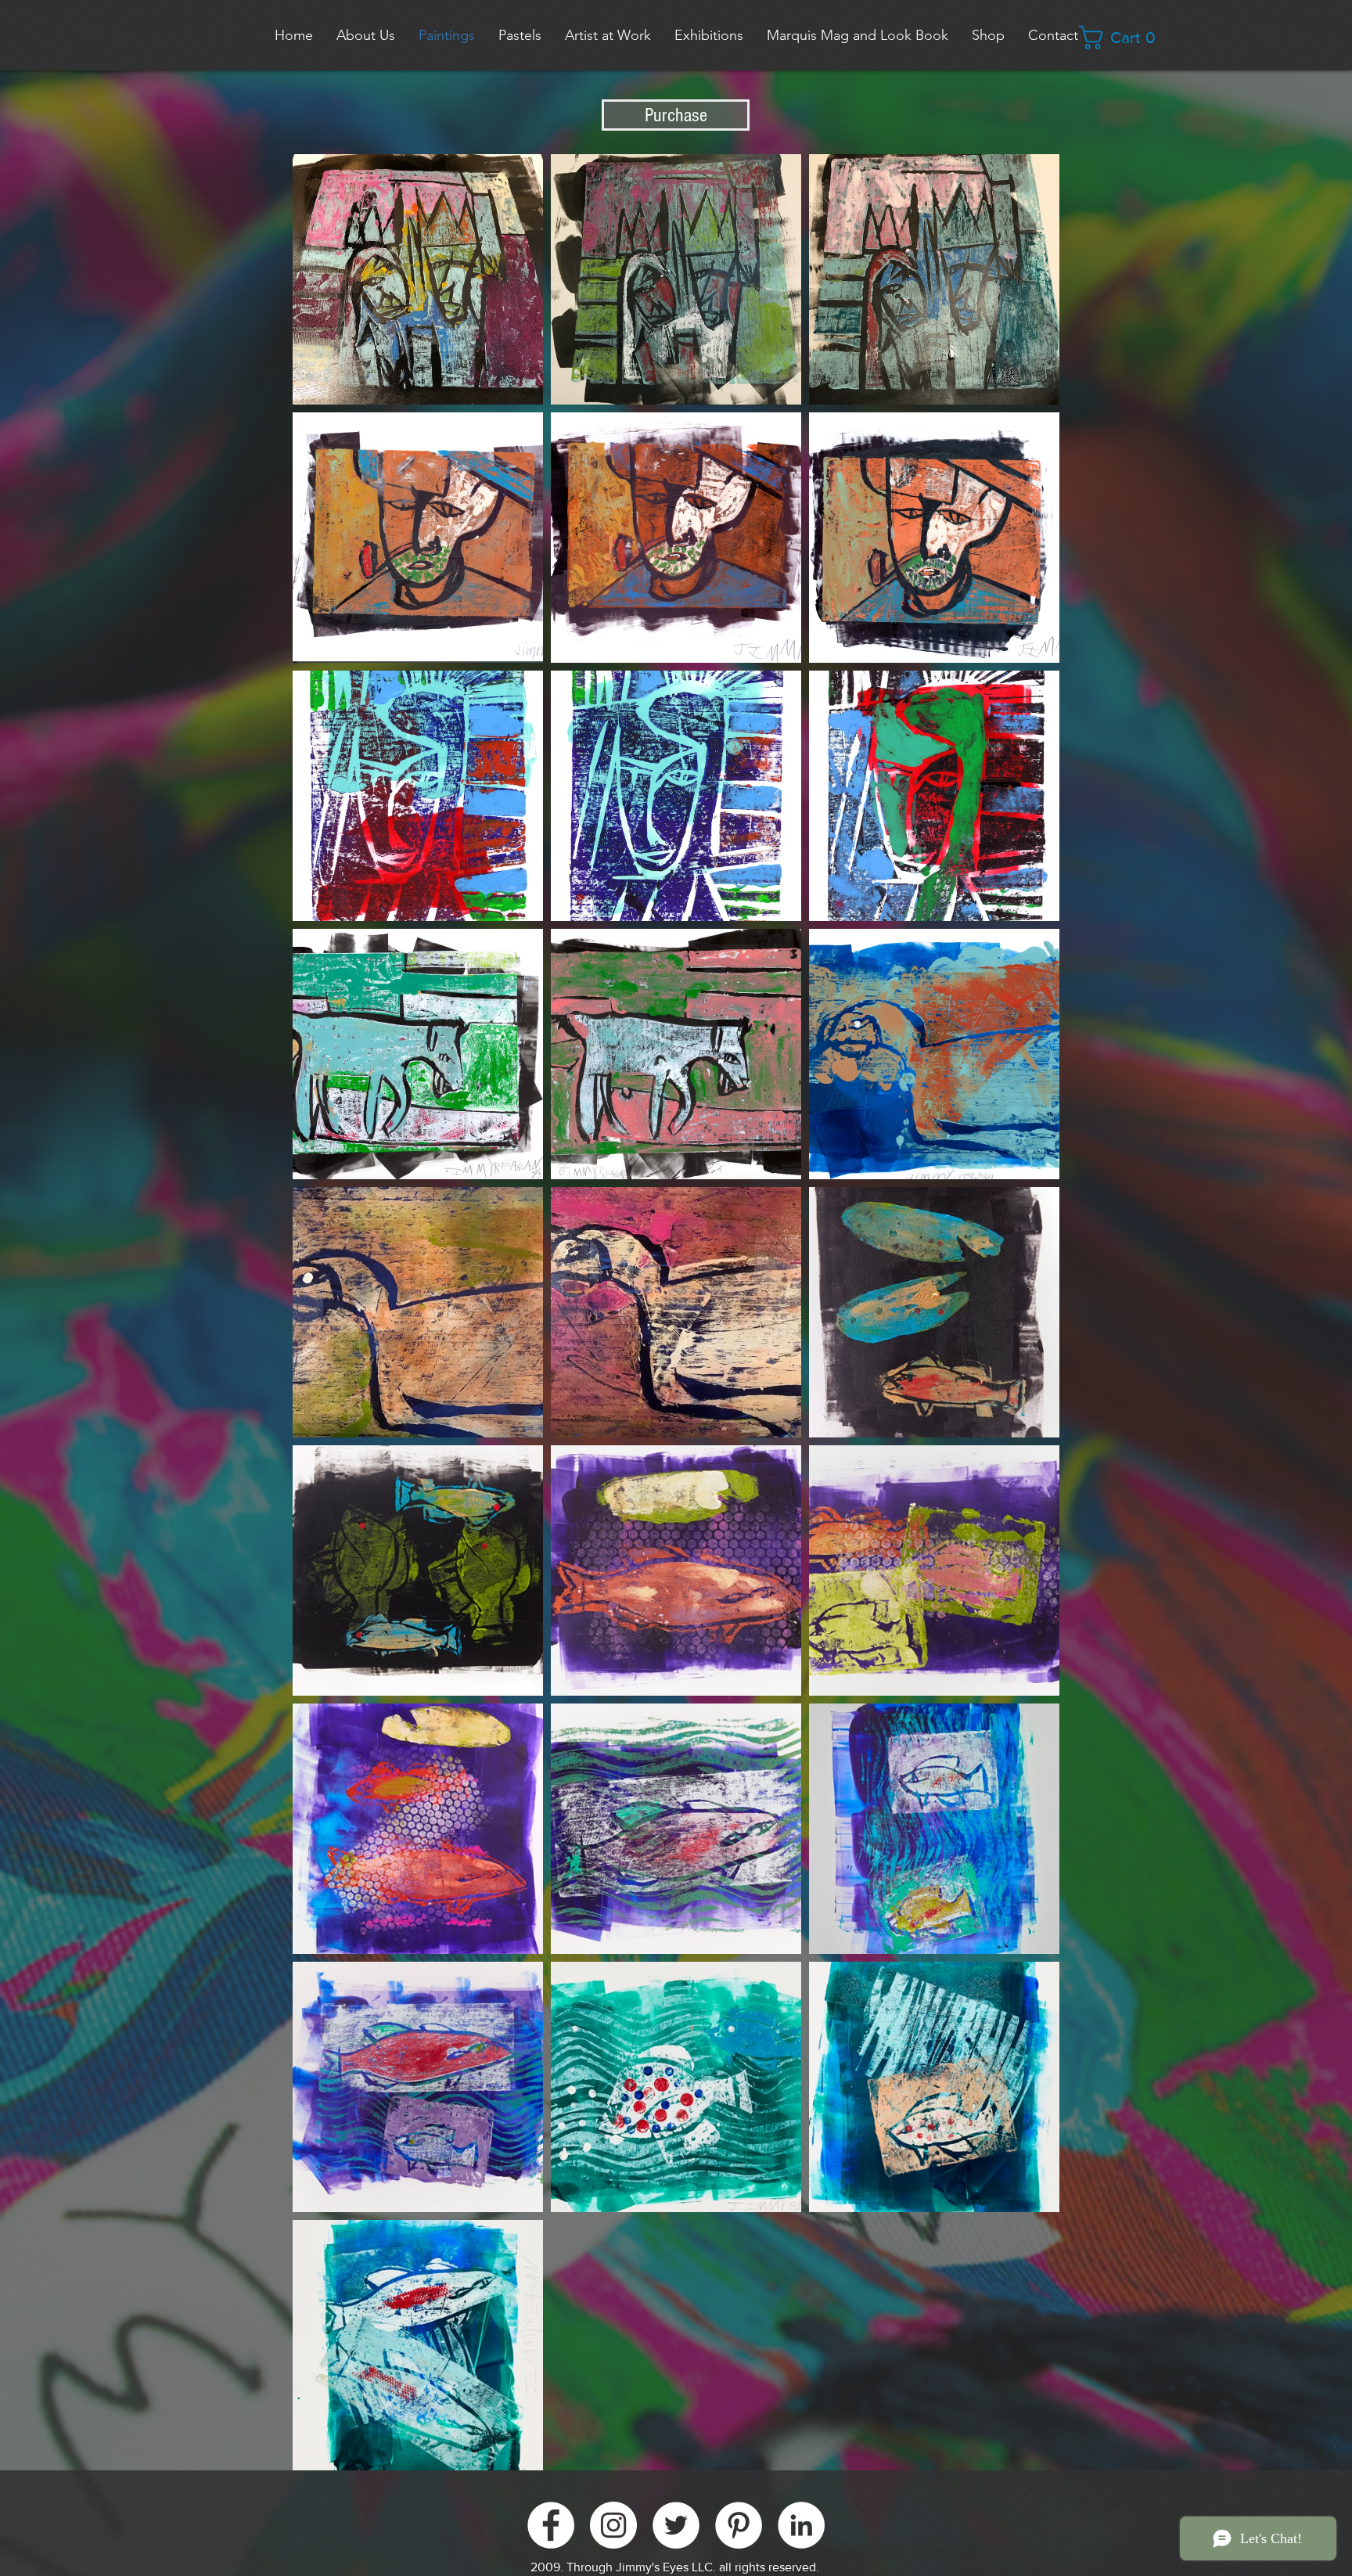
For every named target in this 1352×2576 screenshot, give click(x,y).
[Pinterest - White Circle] (739, 2525)
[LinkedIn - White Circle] (801, 2525)
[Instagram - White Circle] (613, 2525)
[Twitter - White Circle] (676, 2525)
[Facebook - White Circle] (551, 2525)
